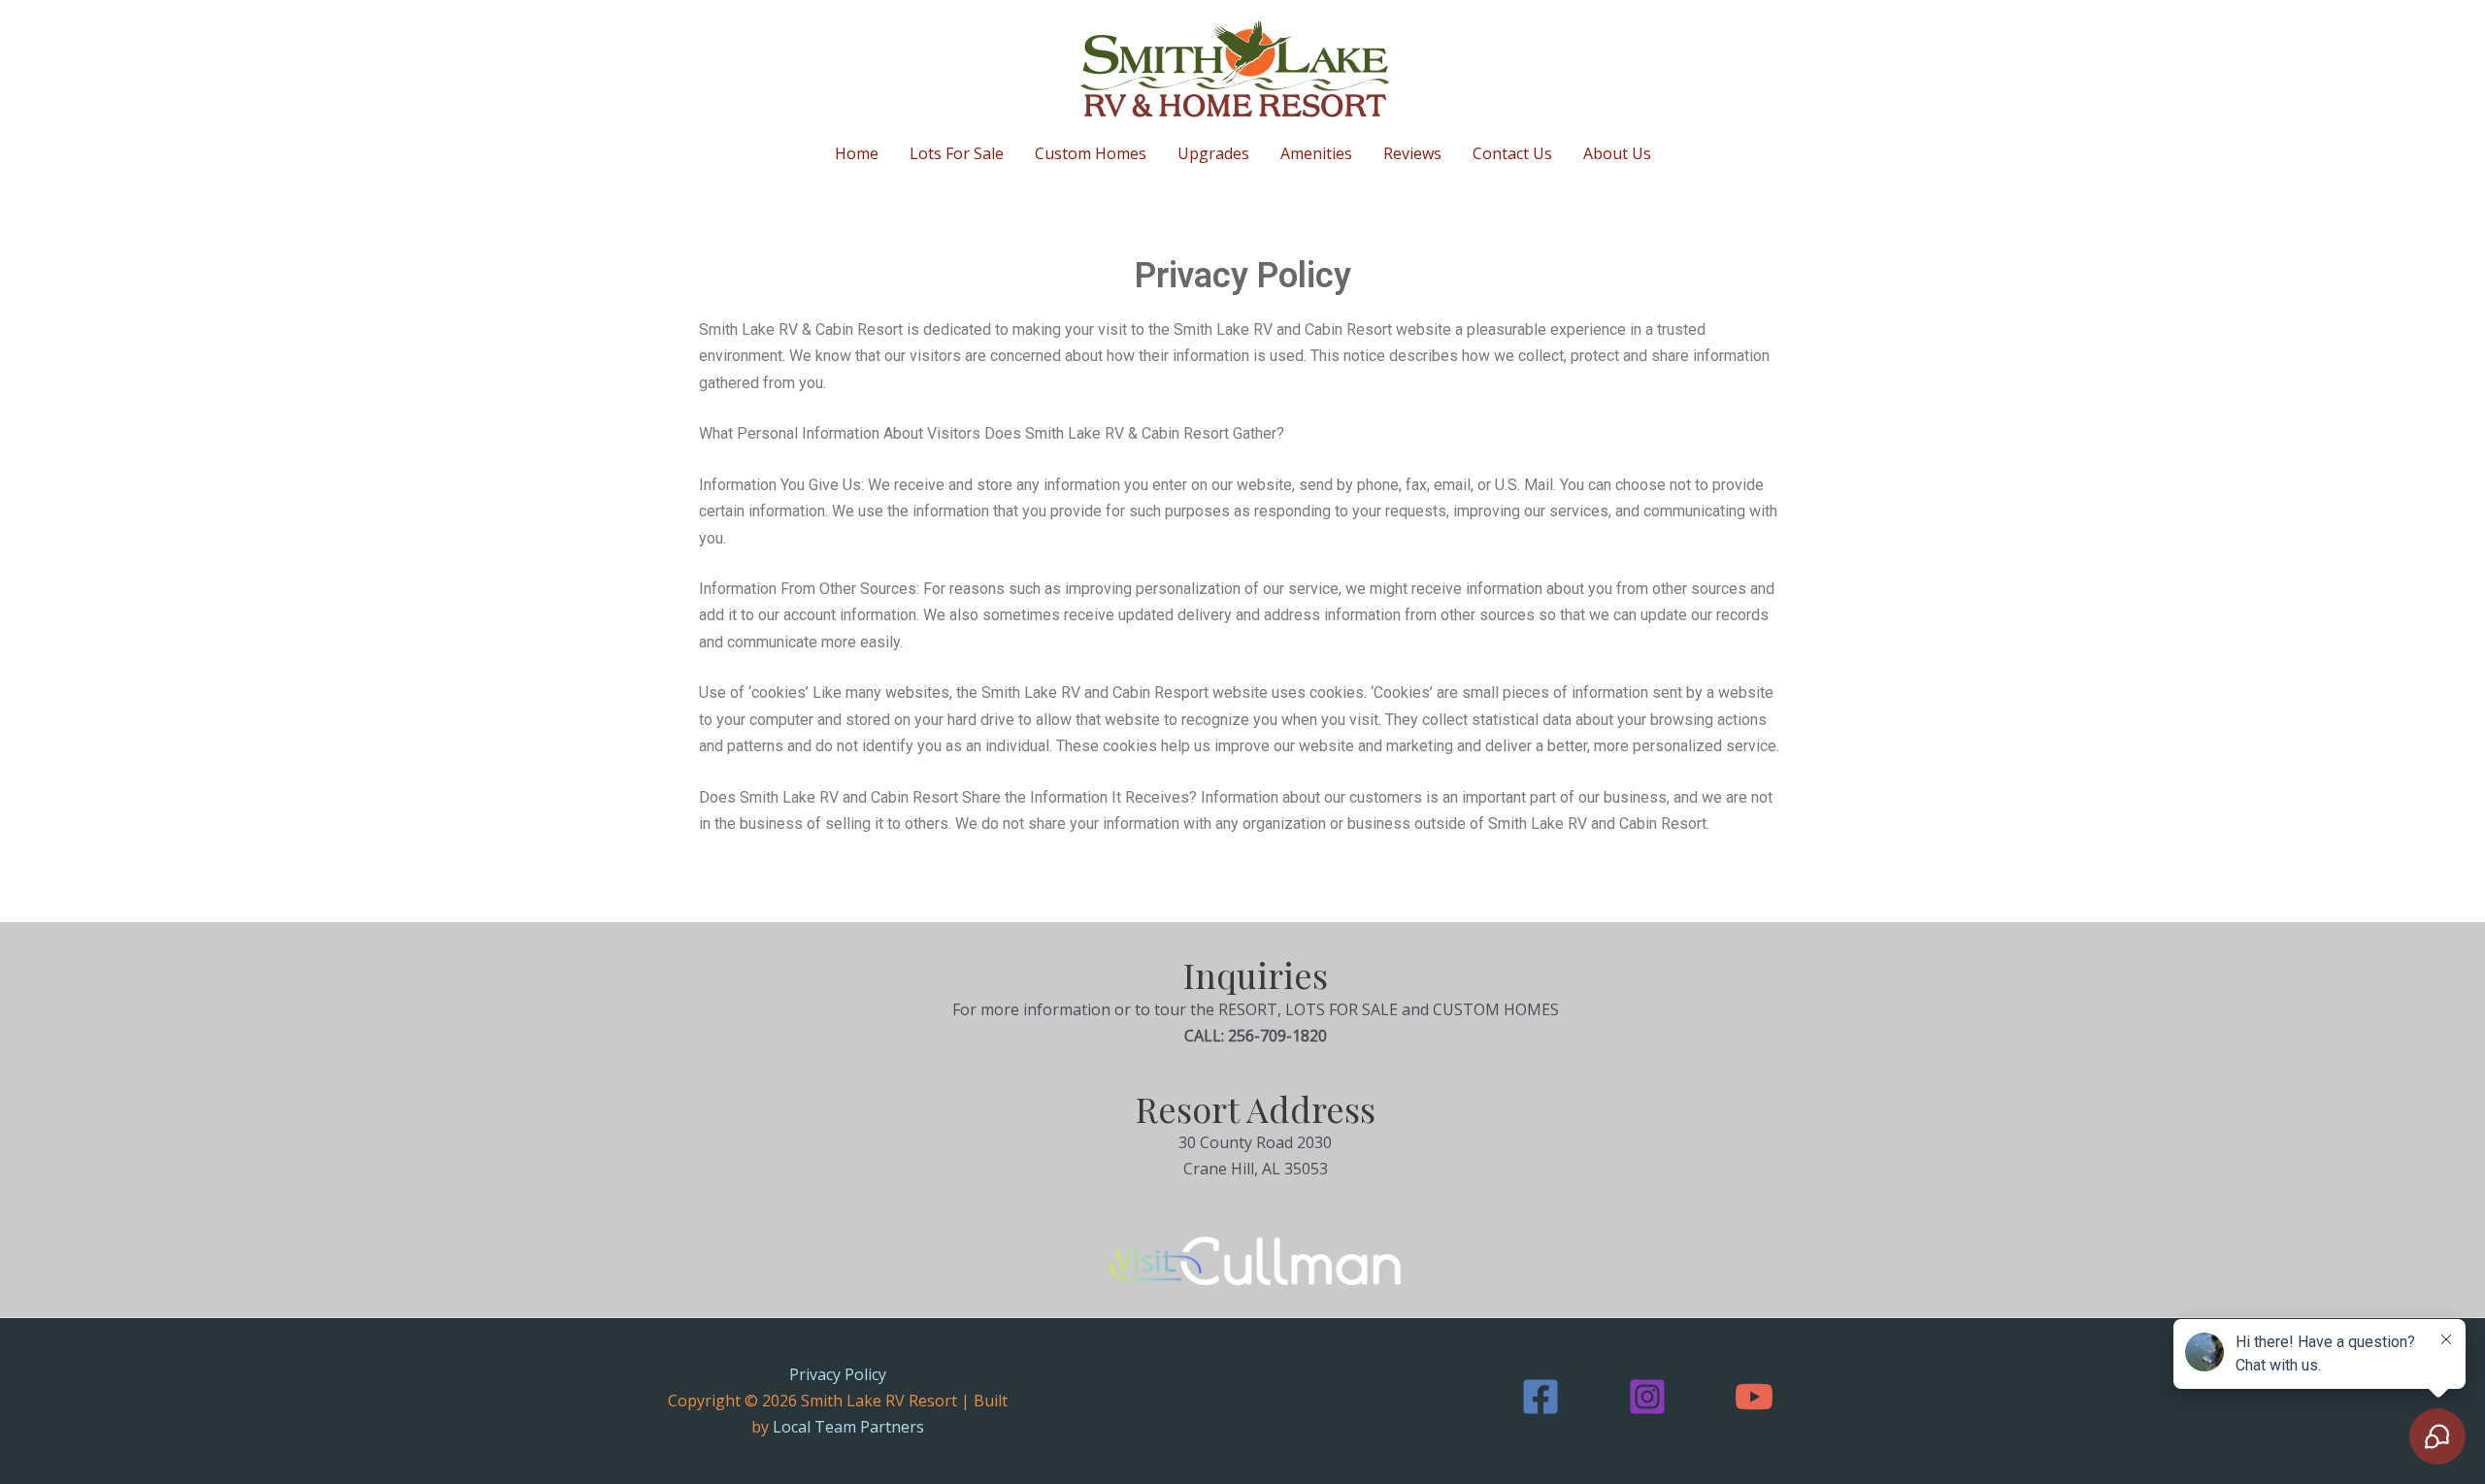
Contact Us (1512, 153)
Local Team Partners (848, 1427)
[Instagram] (1647, 1397)
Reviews (1412, 153)
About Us (1617, 153)
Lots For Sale (957, 153)
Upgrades (1213, 153)
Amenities (1316, 153)
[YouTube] (1754, 1397)
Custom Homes (1091, 153)
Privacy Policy (838, 1374)
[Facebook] (1541, 1397)
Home (857, 153)
